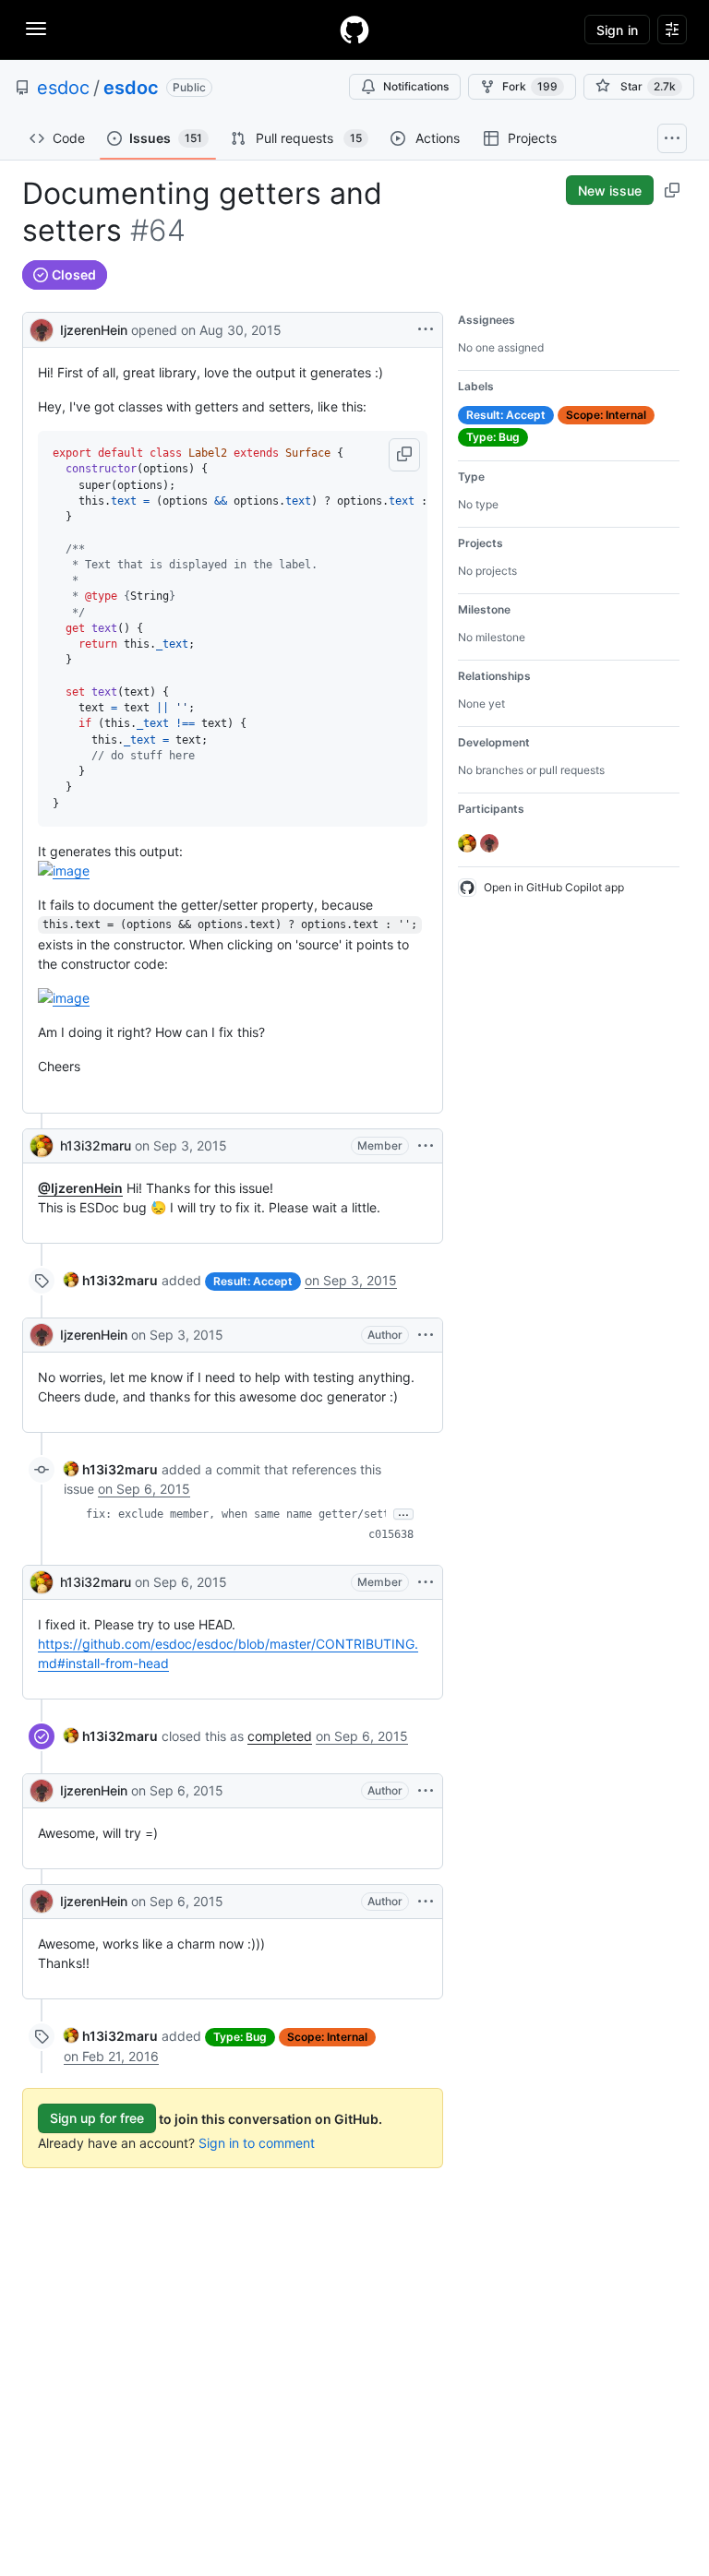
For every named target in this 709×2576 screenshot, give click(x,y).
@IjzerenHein (80, 1188)
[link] (111, 1280)
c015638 (391, 1534)
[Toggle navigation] (36, 29)
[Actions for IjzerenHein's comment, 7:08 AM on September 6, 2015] (426, 1791)
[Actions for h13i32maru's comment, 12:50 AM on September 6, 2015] (426, 1582)
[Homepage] (354, 30)
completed (280, 1736)
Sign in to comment (257, 2143)
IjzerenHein (94, 330)
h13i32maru (96, 1145)
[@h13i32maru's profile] (42, 1146)
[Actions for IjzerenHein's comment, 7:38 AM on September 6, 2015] (426, 1902)
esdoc (63, 88)
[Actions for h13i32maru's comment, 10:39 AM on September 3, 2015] (426, 1146)
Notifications (416, 86)
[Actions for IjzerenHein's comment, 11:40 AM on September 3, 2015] (426, 1335)
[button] (404, 455)
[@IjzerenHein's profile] (42, 328)
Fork (530, 86)
